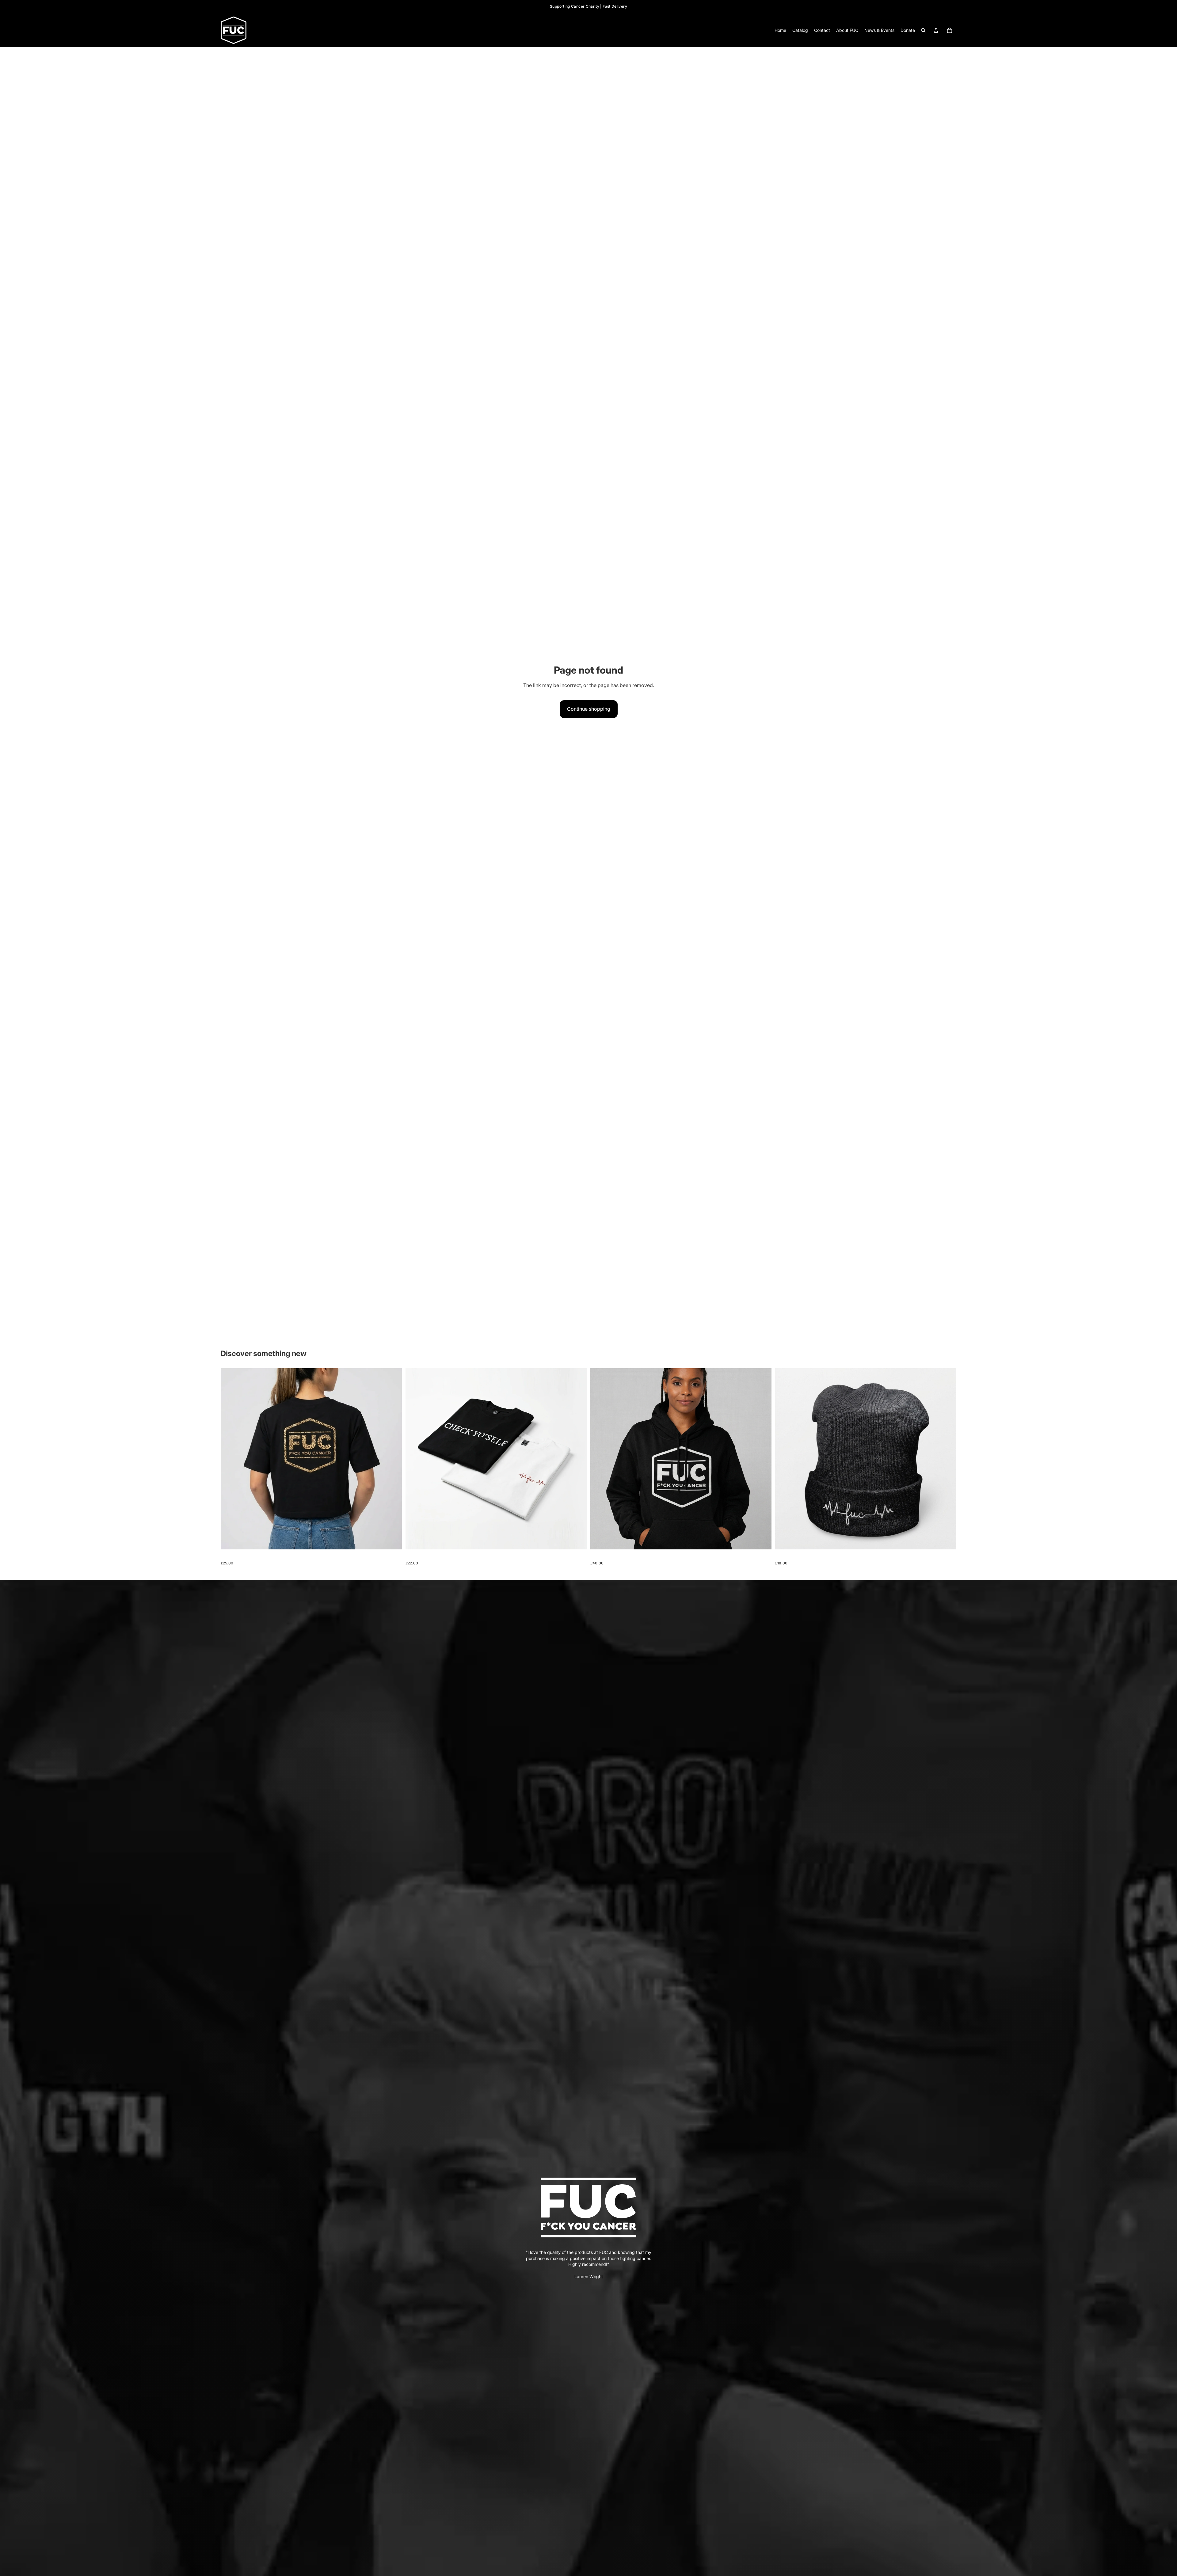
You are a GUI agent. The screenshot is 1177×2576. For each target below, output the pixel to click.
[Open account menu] (936, 30)
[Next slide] (393, 1459)
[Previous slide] (230, 1459)
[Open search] (923, 30)
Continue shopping (589, 709)
